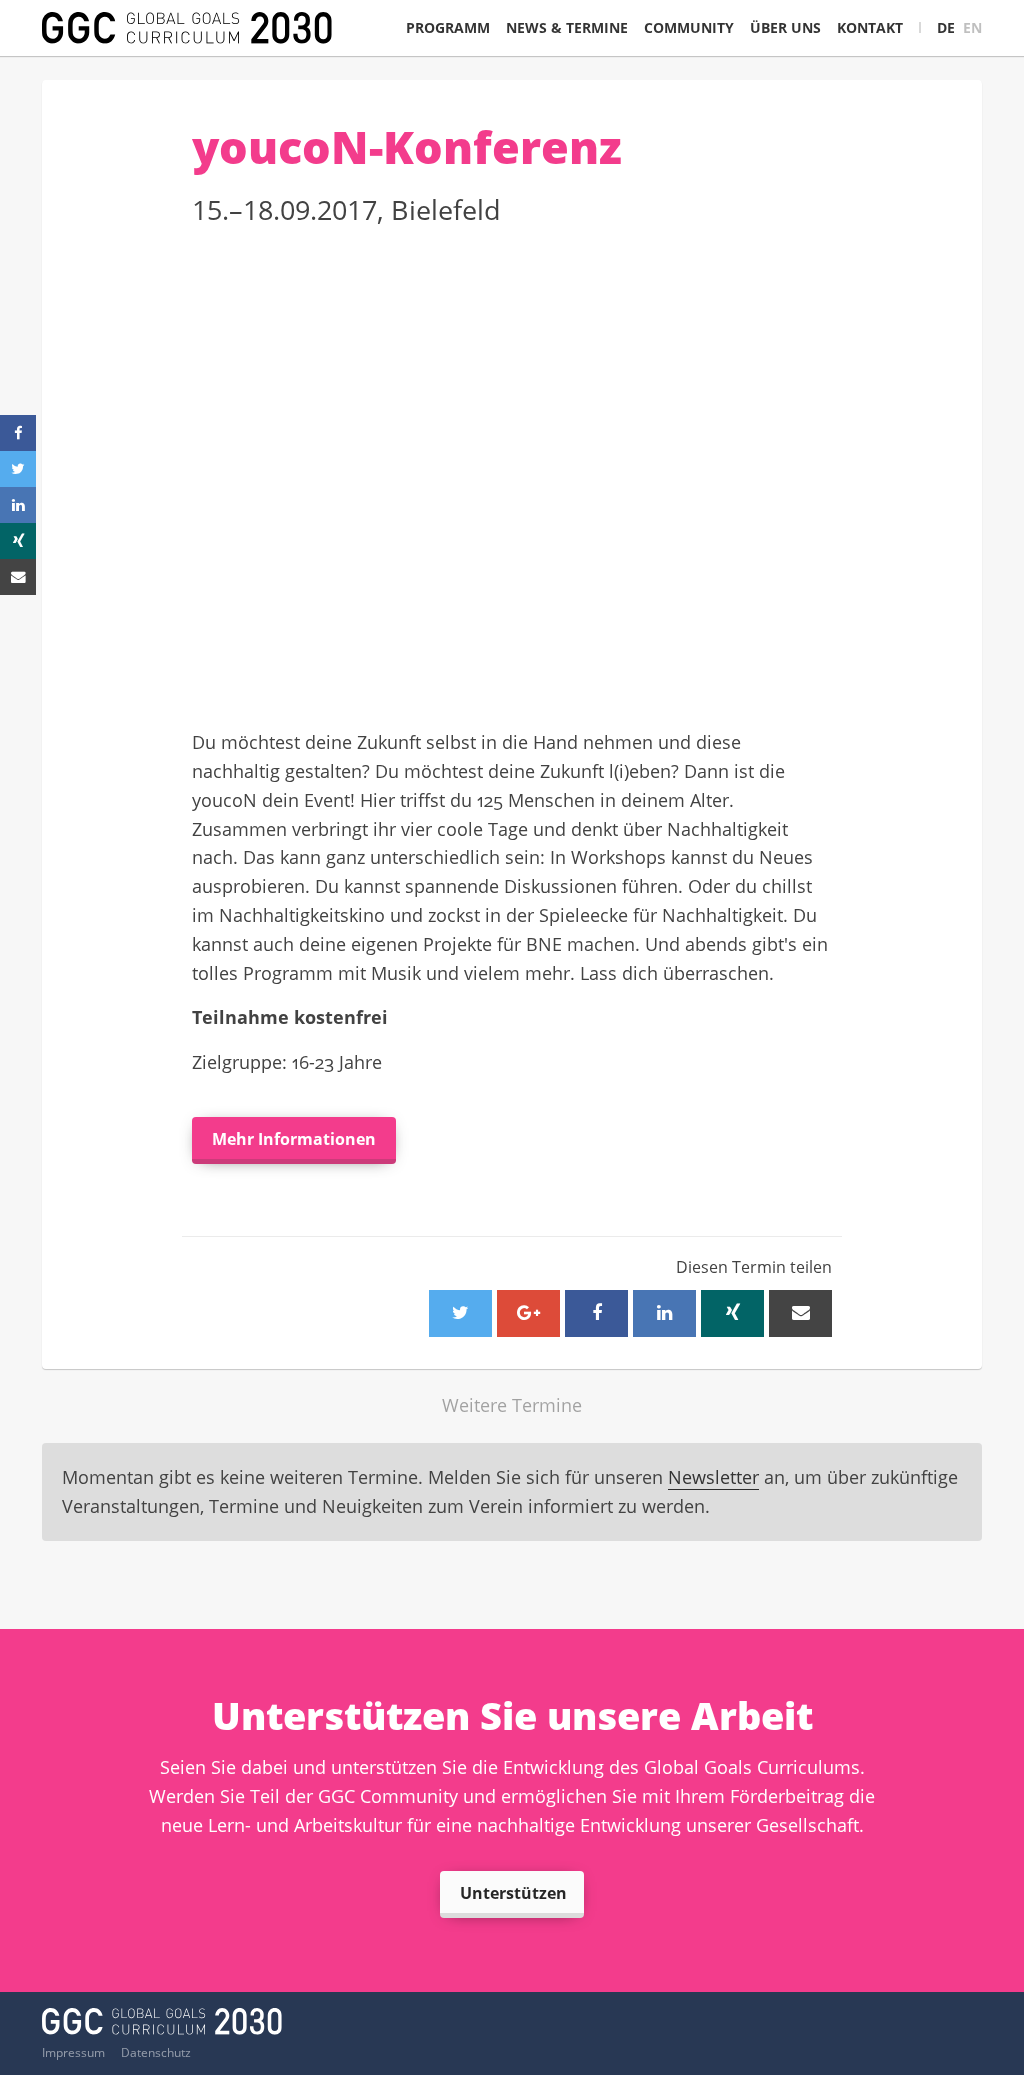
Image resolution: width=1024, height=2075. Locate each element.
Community (689, 27)
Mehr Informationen (294, 1139)
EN (972, 27)
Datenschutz (156, 2053)
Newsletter (713, 1477)
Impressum (73, 2053)
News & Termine (567, 27)
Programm (448, 27)
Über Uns (785, 27)
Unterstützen (513, 1893)
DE (946, 27)
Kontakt (870, 27)
